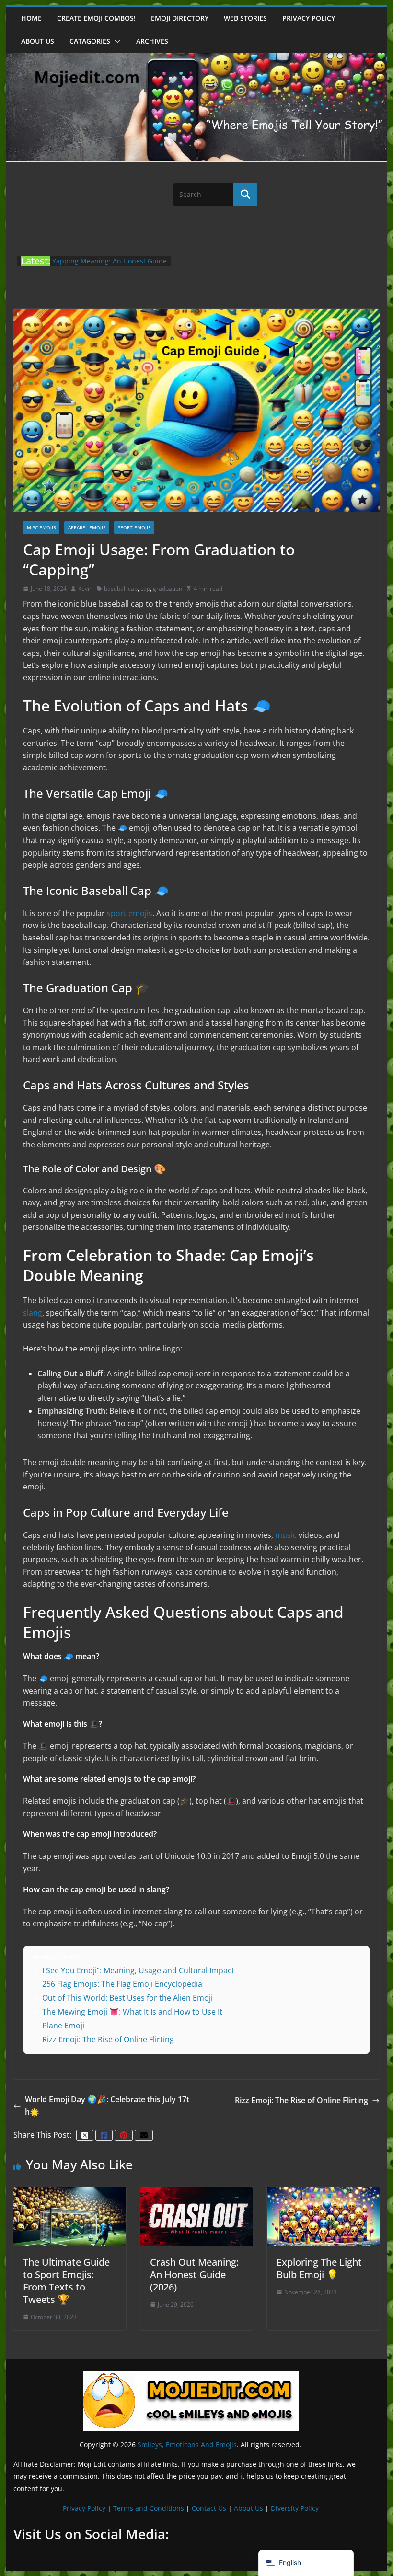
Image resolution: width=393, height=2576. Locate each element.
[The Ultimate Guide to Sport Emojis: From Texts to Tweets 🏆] (69, 2192)
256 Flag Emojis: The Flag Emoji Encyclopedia (122, 1984)
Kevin (85, 589)
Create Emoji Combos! (96, 18)
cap (145, 589)
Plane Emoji (63, 2026)
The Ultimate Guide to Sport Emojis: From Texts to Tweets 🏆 (66, 2281)
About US (38, 41)
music (286, 1535)
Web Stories (245, 18)
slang (33, 1313)
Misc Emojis (41, 527)
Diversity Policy (295, 2508)
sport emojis (130, 913)
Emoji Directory (180, 18)
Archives (152, 41)
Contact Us (209, 2508)
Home (31, 18)
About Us (249, 2508)
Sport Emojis (134, 527)
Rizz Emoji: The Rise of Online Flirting (108, 2039)
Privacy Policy (309, 18)
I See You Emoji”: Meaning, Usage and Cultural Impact (138, 1970)
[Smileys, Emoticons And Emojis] (196, 57)
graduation (168, 589)
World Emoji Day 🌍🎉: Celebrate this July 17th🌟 (107, 2106)
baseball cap (121, 589)
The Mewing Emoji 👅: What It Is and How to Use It (132, 2012)
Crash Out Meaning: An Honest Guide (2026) (194, 2274)
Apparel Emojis (87, 527)
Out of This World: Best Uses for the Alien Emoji (127, 1998)
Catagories (90, 41)
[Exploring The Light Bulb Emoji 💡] (323, 2192)
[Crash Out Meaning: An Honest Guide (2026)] (196, 2192)
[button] (116, 41)
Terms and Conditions (149, 2508)
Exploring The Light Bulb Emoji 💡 (319, 2268)
